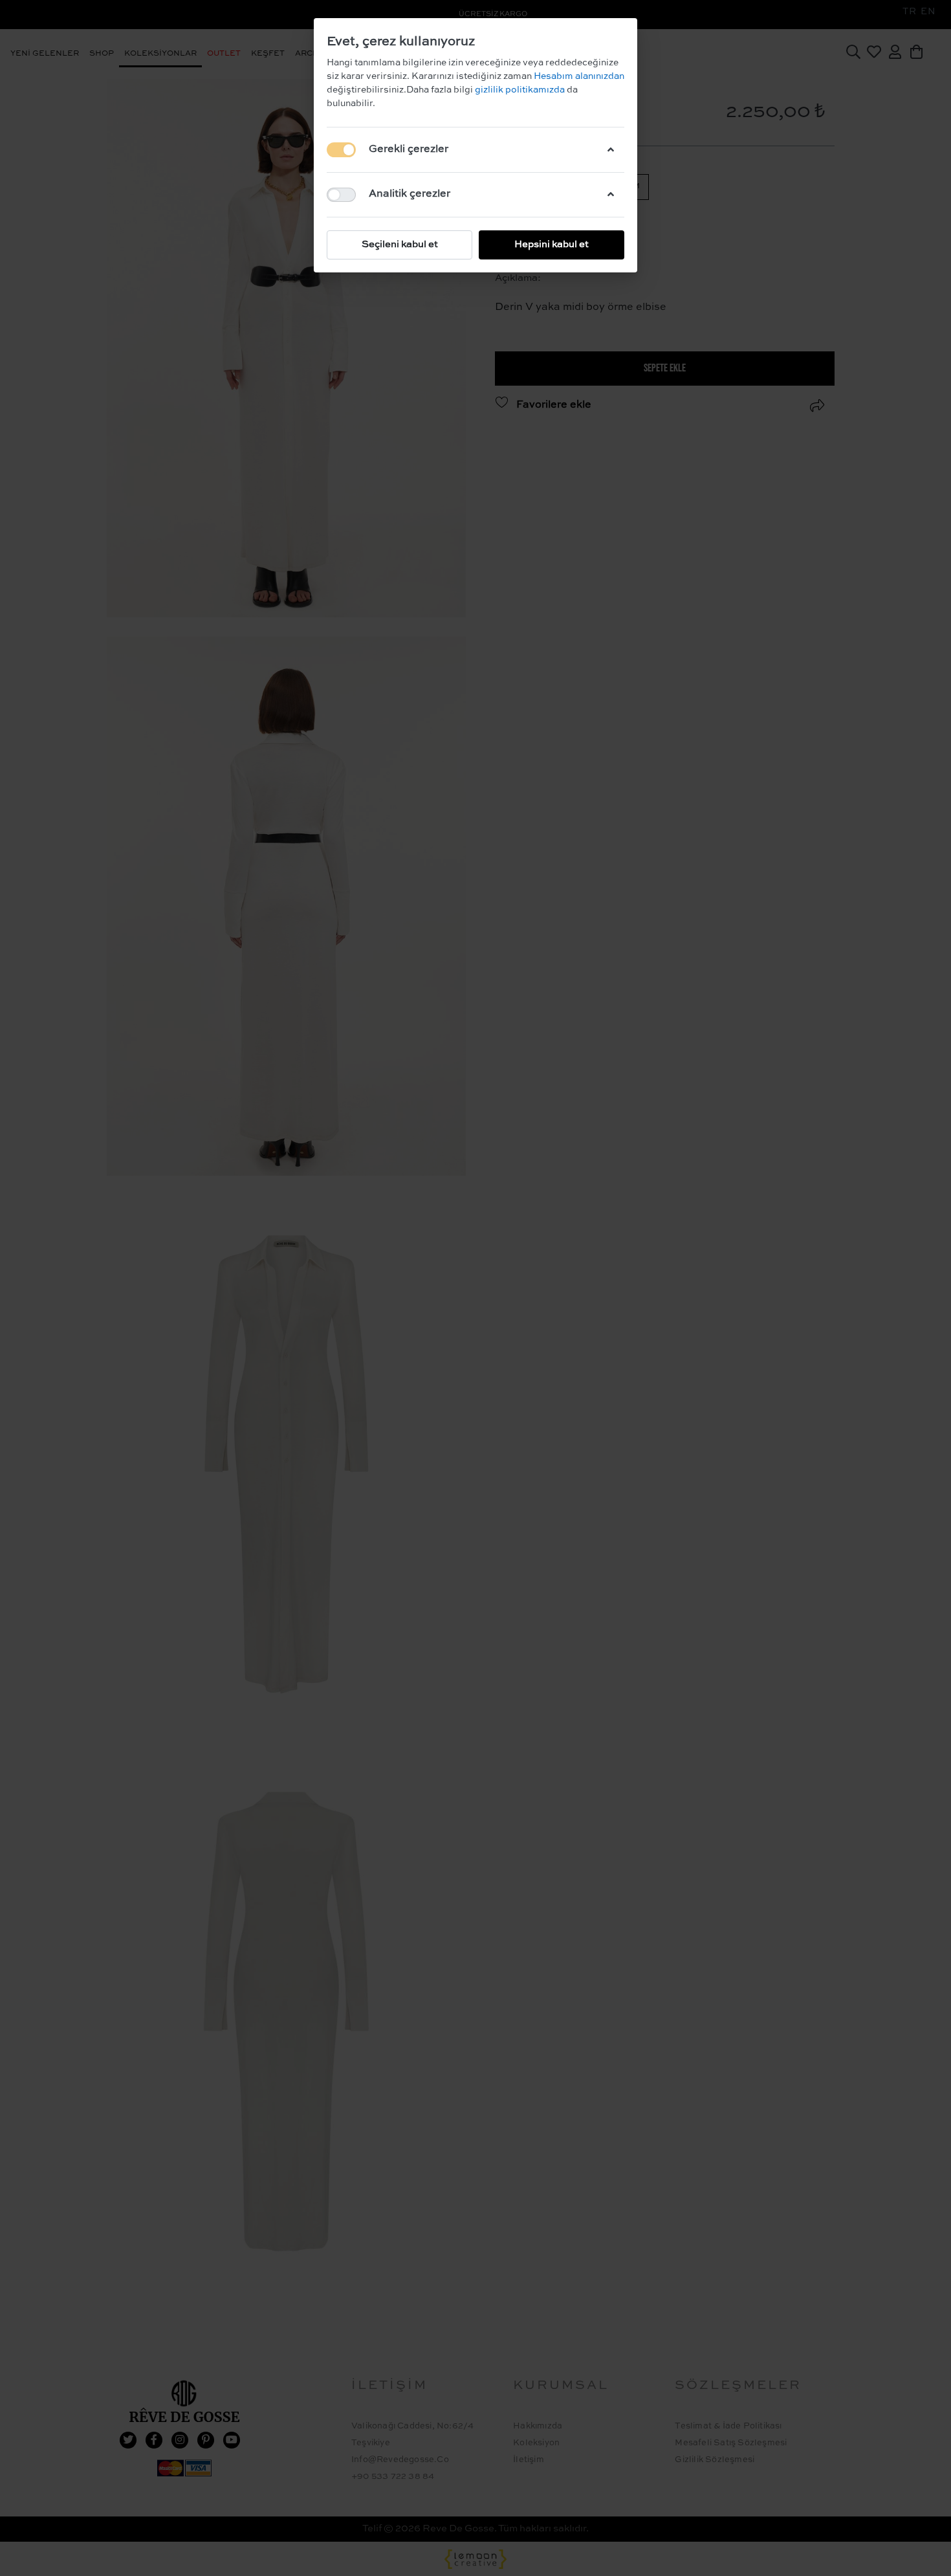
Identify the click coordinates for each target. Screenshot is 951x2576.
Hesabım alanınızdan (578, 76)
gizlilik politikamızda (521, 90)
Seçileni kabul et (400, 244)
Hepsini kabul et (552, 244)
